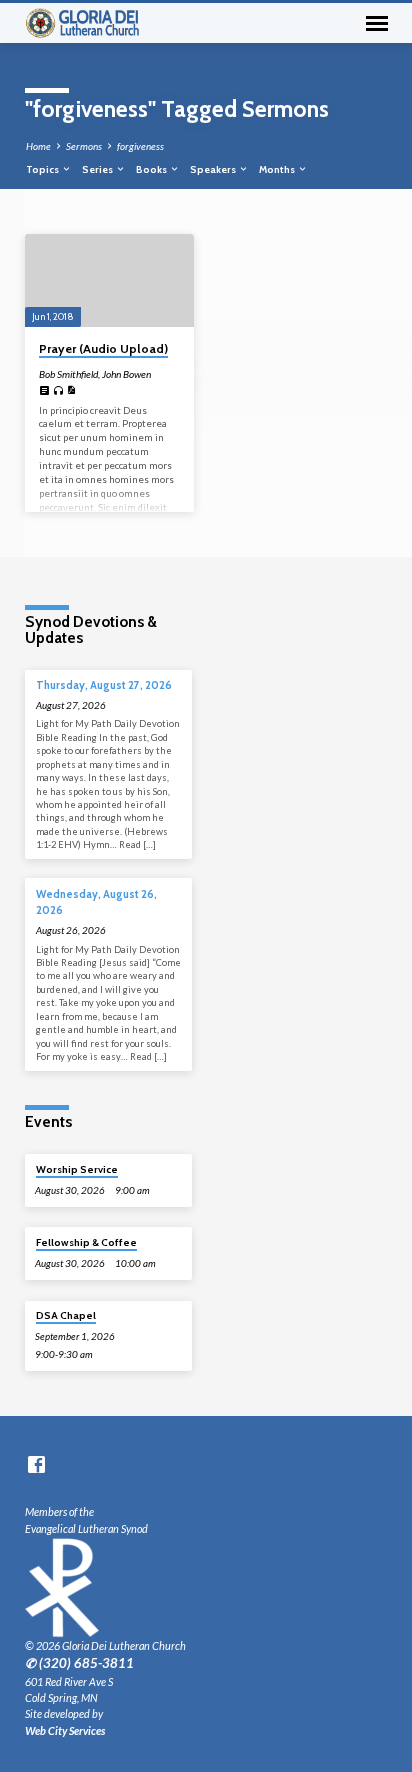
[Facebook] (36, 1464)
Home (38, 146)
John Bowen (126, 374)
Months (278, 169)
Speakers (214, 169)
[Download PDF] (71, 390)
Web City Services (65, 1730)
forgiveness (140, 146)
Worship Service (77, 1169)
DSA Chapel (66, 1315)
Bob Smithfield (68, 374)
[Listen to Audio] (58, 390)
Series (98, 169)
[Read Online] (45, 390)
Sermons (84, 146)
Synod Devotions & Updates (91, 629)
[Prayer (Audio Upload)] (109, 281)
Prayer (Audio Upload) (103, 348)
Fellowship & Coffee (86, 1242)
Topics (43, 169)
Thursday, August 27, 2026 (104, 685)
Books (152, 169)
